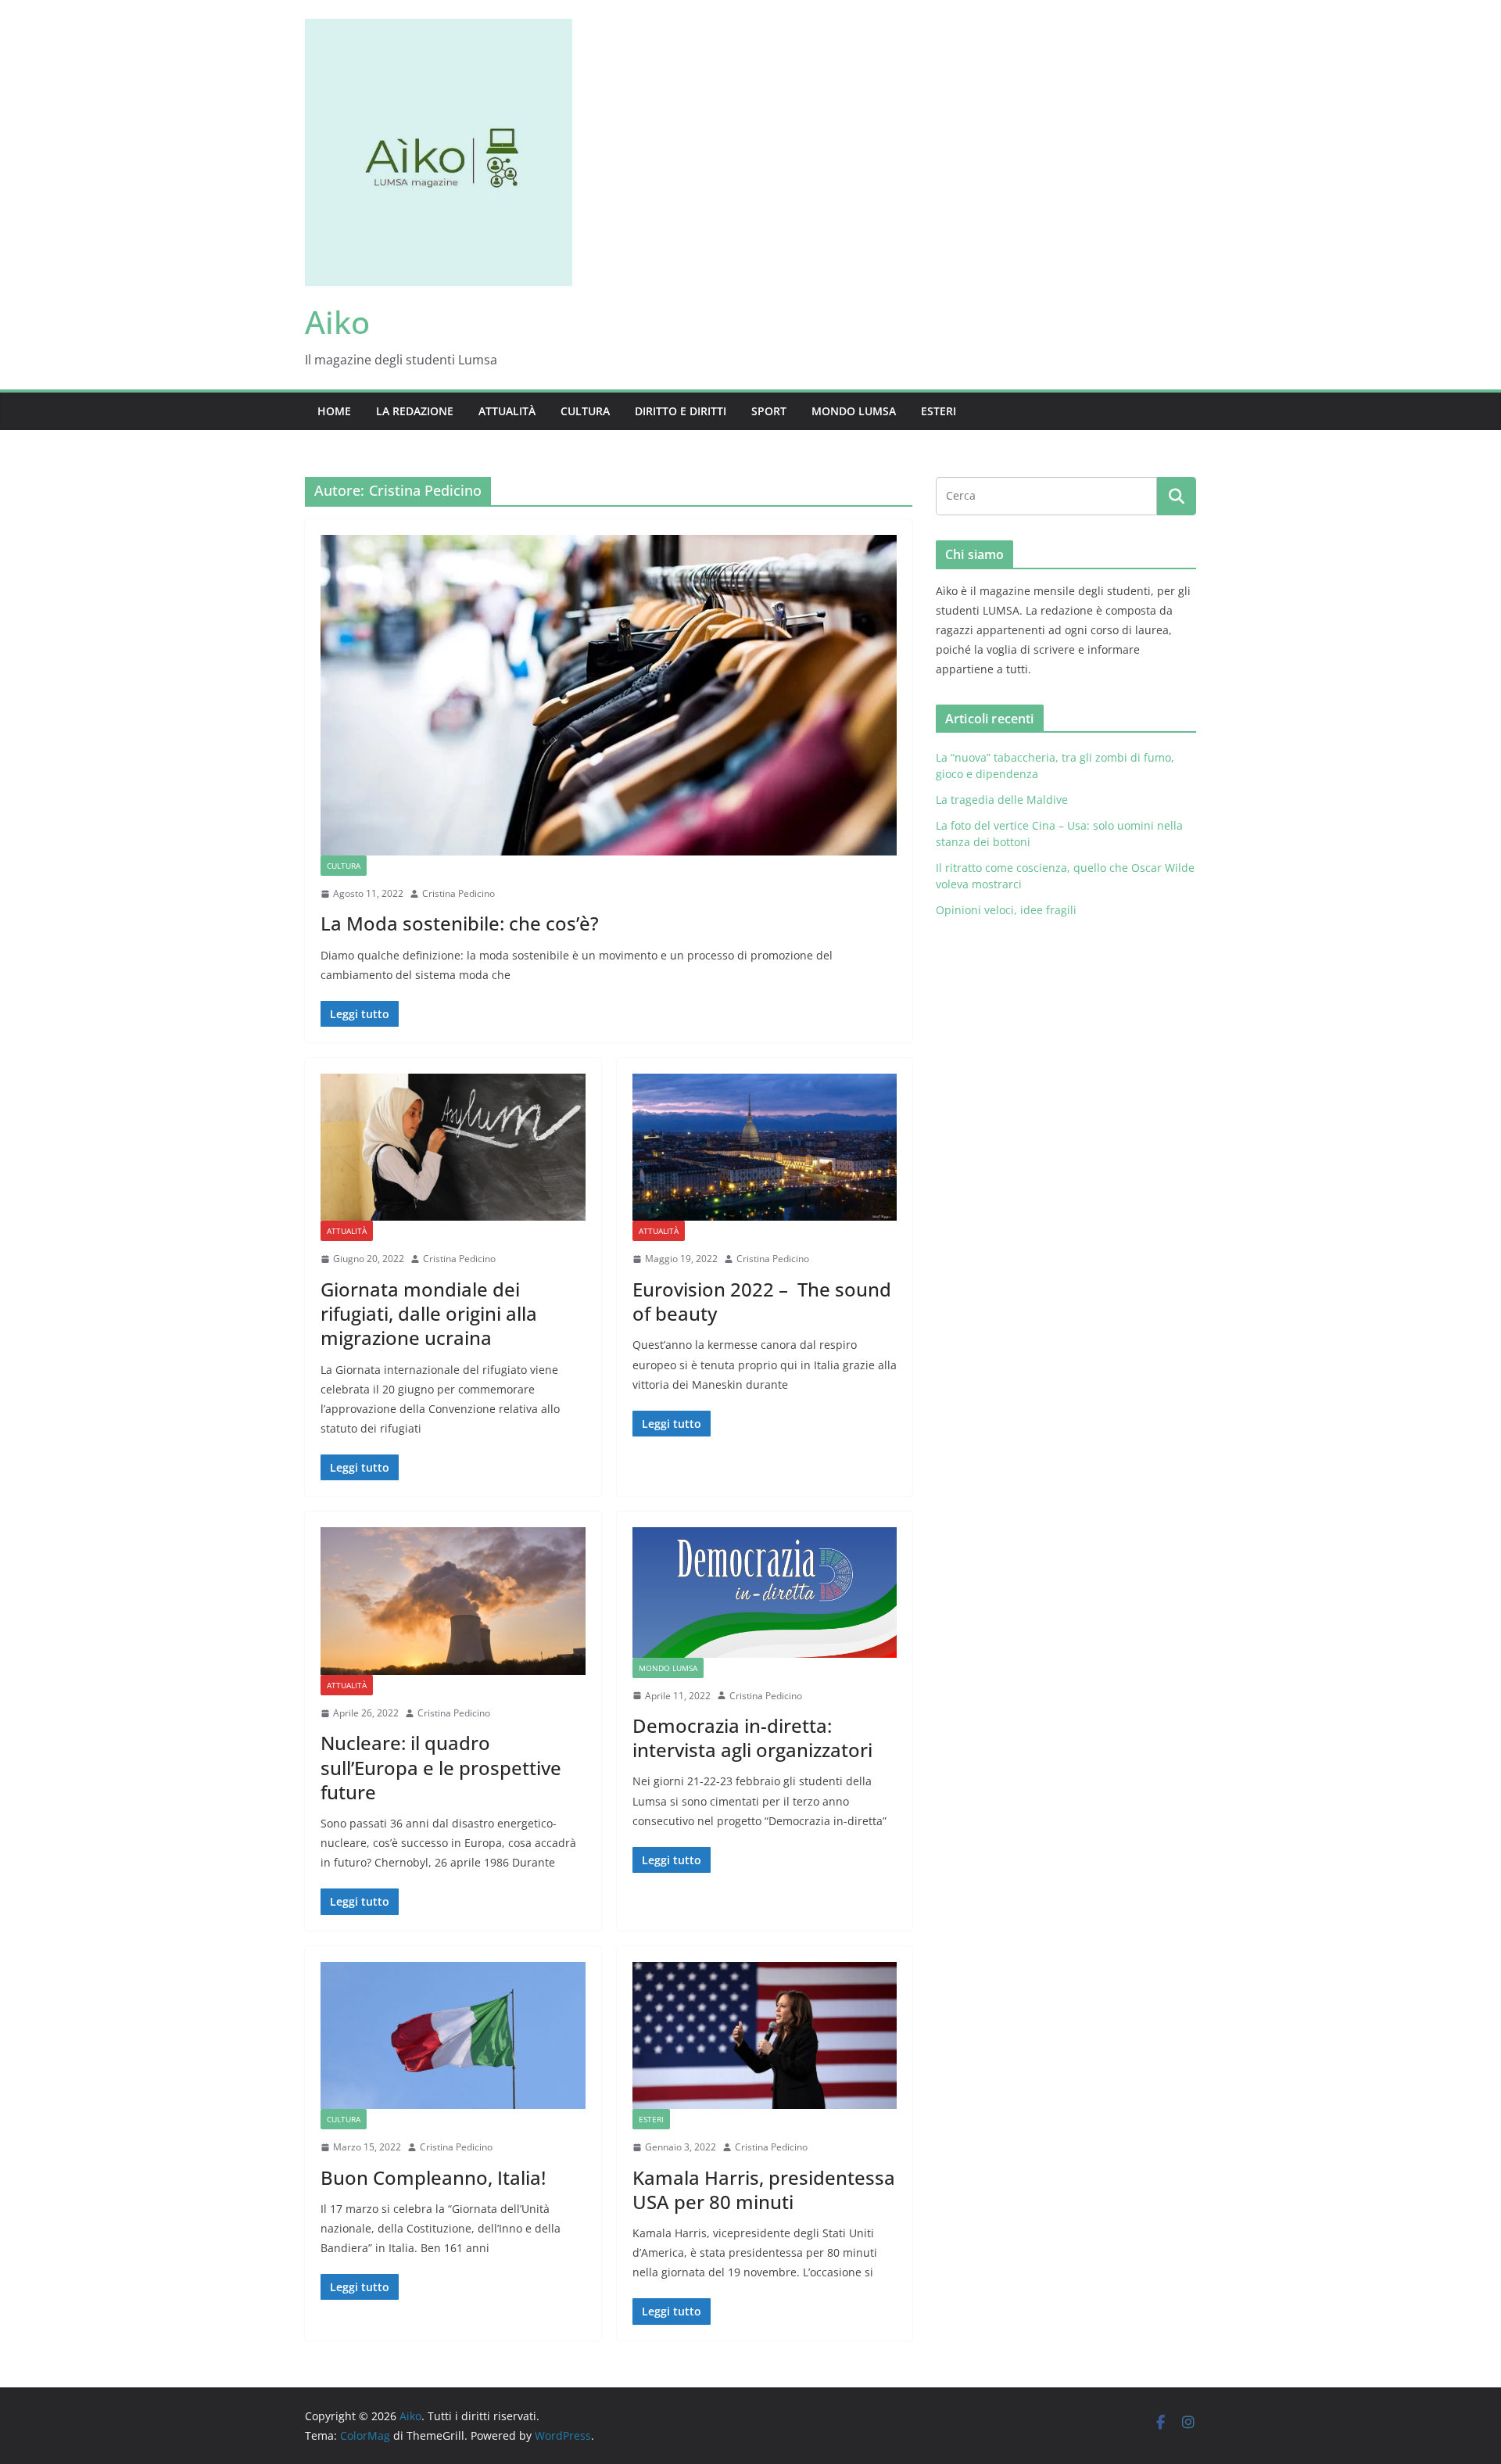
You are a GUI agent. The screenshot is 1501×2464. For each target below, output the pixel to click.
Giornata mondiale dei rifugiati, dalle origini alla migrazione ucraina (429, 1313)
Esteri (939, 411)
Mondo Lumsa (854, 411)
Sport (769, 411)
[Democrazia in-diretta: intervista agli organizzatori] (765, 1592)
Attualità (507, 411)
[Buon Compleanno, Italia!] (453, 2035)
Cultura (585, 411)
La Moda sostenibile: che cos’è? (460, 923)
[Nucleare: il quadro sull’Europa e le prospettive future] (453, 1601)
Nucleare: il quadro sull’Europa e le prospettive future (441, 1767)
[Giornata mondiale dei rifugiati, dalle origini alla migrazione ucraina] (453, 1147)
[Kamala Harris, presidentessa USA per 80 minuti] (765, 2035)
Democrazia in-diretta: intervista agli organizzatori (752, 1738)
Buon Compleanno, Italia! (433, 2177)
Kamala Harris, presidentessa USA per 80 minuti (764, 2190)
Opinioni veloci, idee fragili (1006, 910)
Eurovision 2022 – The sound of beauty (762, 1301)
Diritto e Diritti (681, 411)
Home (334, 411)
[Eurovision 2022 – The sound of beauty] (765, 1147)
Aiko (337, 322)
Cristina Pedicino (459, 893)
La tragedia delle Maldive (1003, 800)
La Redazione (415, 411)
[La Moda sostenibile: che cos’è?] (609, 695)
